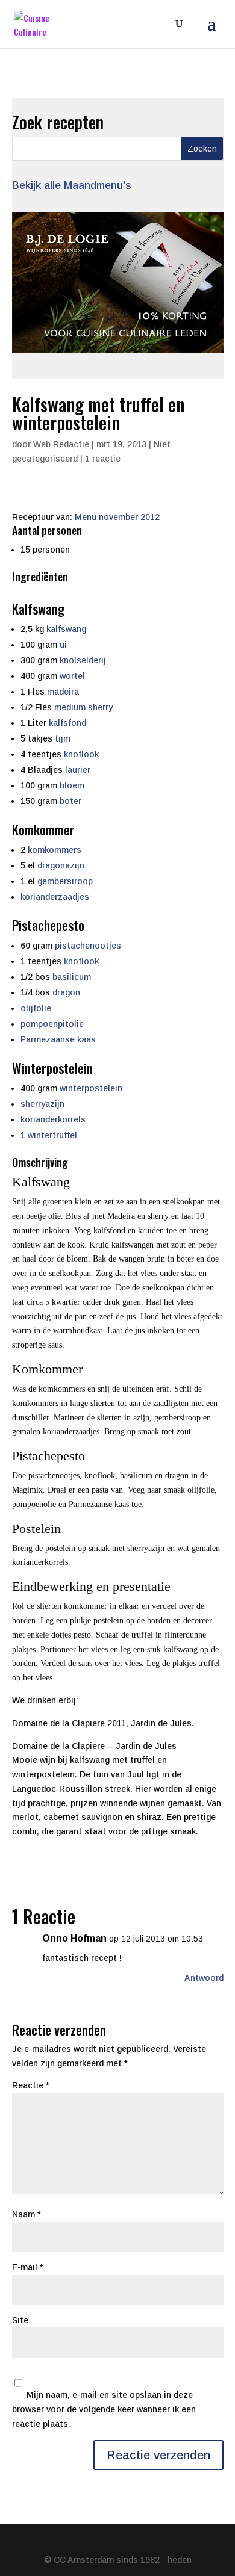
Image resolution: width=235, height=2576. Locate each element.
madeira (63, 692)
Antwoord (204, 1978)
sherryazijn (42, 1104)
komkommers (55, 850)
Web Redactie (61, 444)
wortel (72, 676)
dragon (66, 992)
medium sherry (83, 707)
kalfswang (66, 629)
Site (20, 2320)
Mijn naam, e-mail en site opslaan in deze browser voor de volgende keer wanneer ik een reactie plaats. (104, 2409)
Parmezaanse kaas (58, 1039)
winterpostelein (91, 1088)
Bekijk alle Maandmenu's (72, 185)
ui (63, 645)
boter (70, 801)
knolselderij (83, 660)
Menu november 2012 (117, 517)
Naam (27, 2214)
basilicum (72, 977)
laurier (78, 770)
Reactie (31, 2085)
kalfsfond (67, 723)
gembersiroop (65, 881)
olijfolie (36, 1008)
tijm (63, 738)
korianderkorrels (53, 1119)
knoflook (81, 754)
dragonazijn (61, 865)
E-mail (28, 2267)
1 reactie (103, 459)
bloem (72, 785)
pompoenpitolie (52, 1024)
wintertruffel (52, 1135)
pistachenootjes (88, 946)
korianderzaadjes (55, 897)
